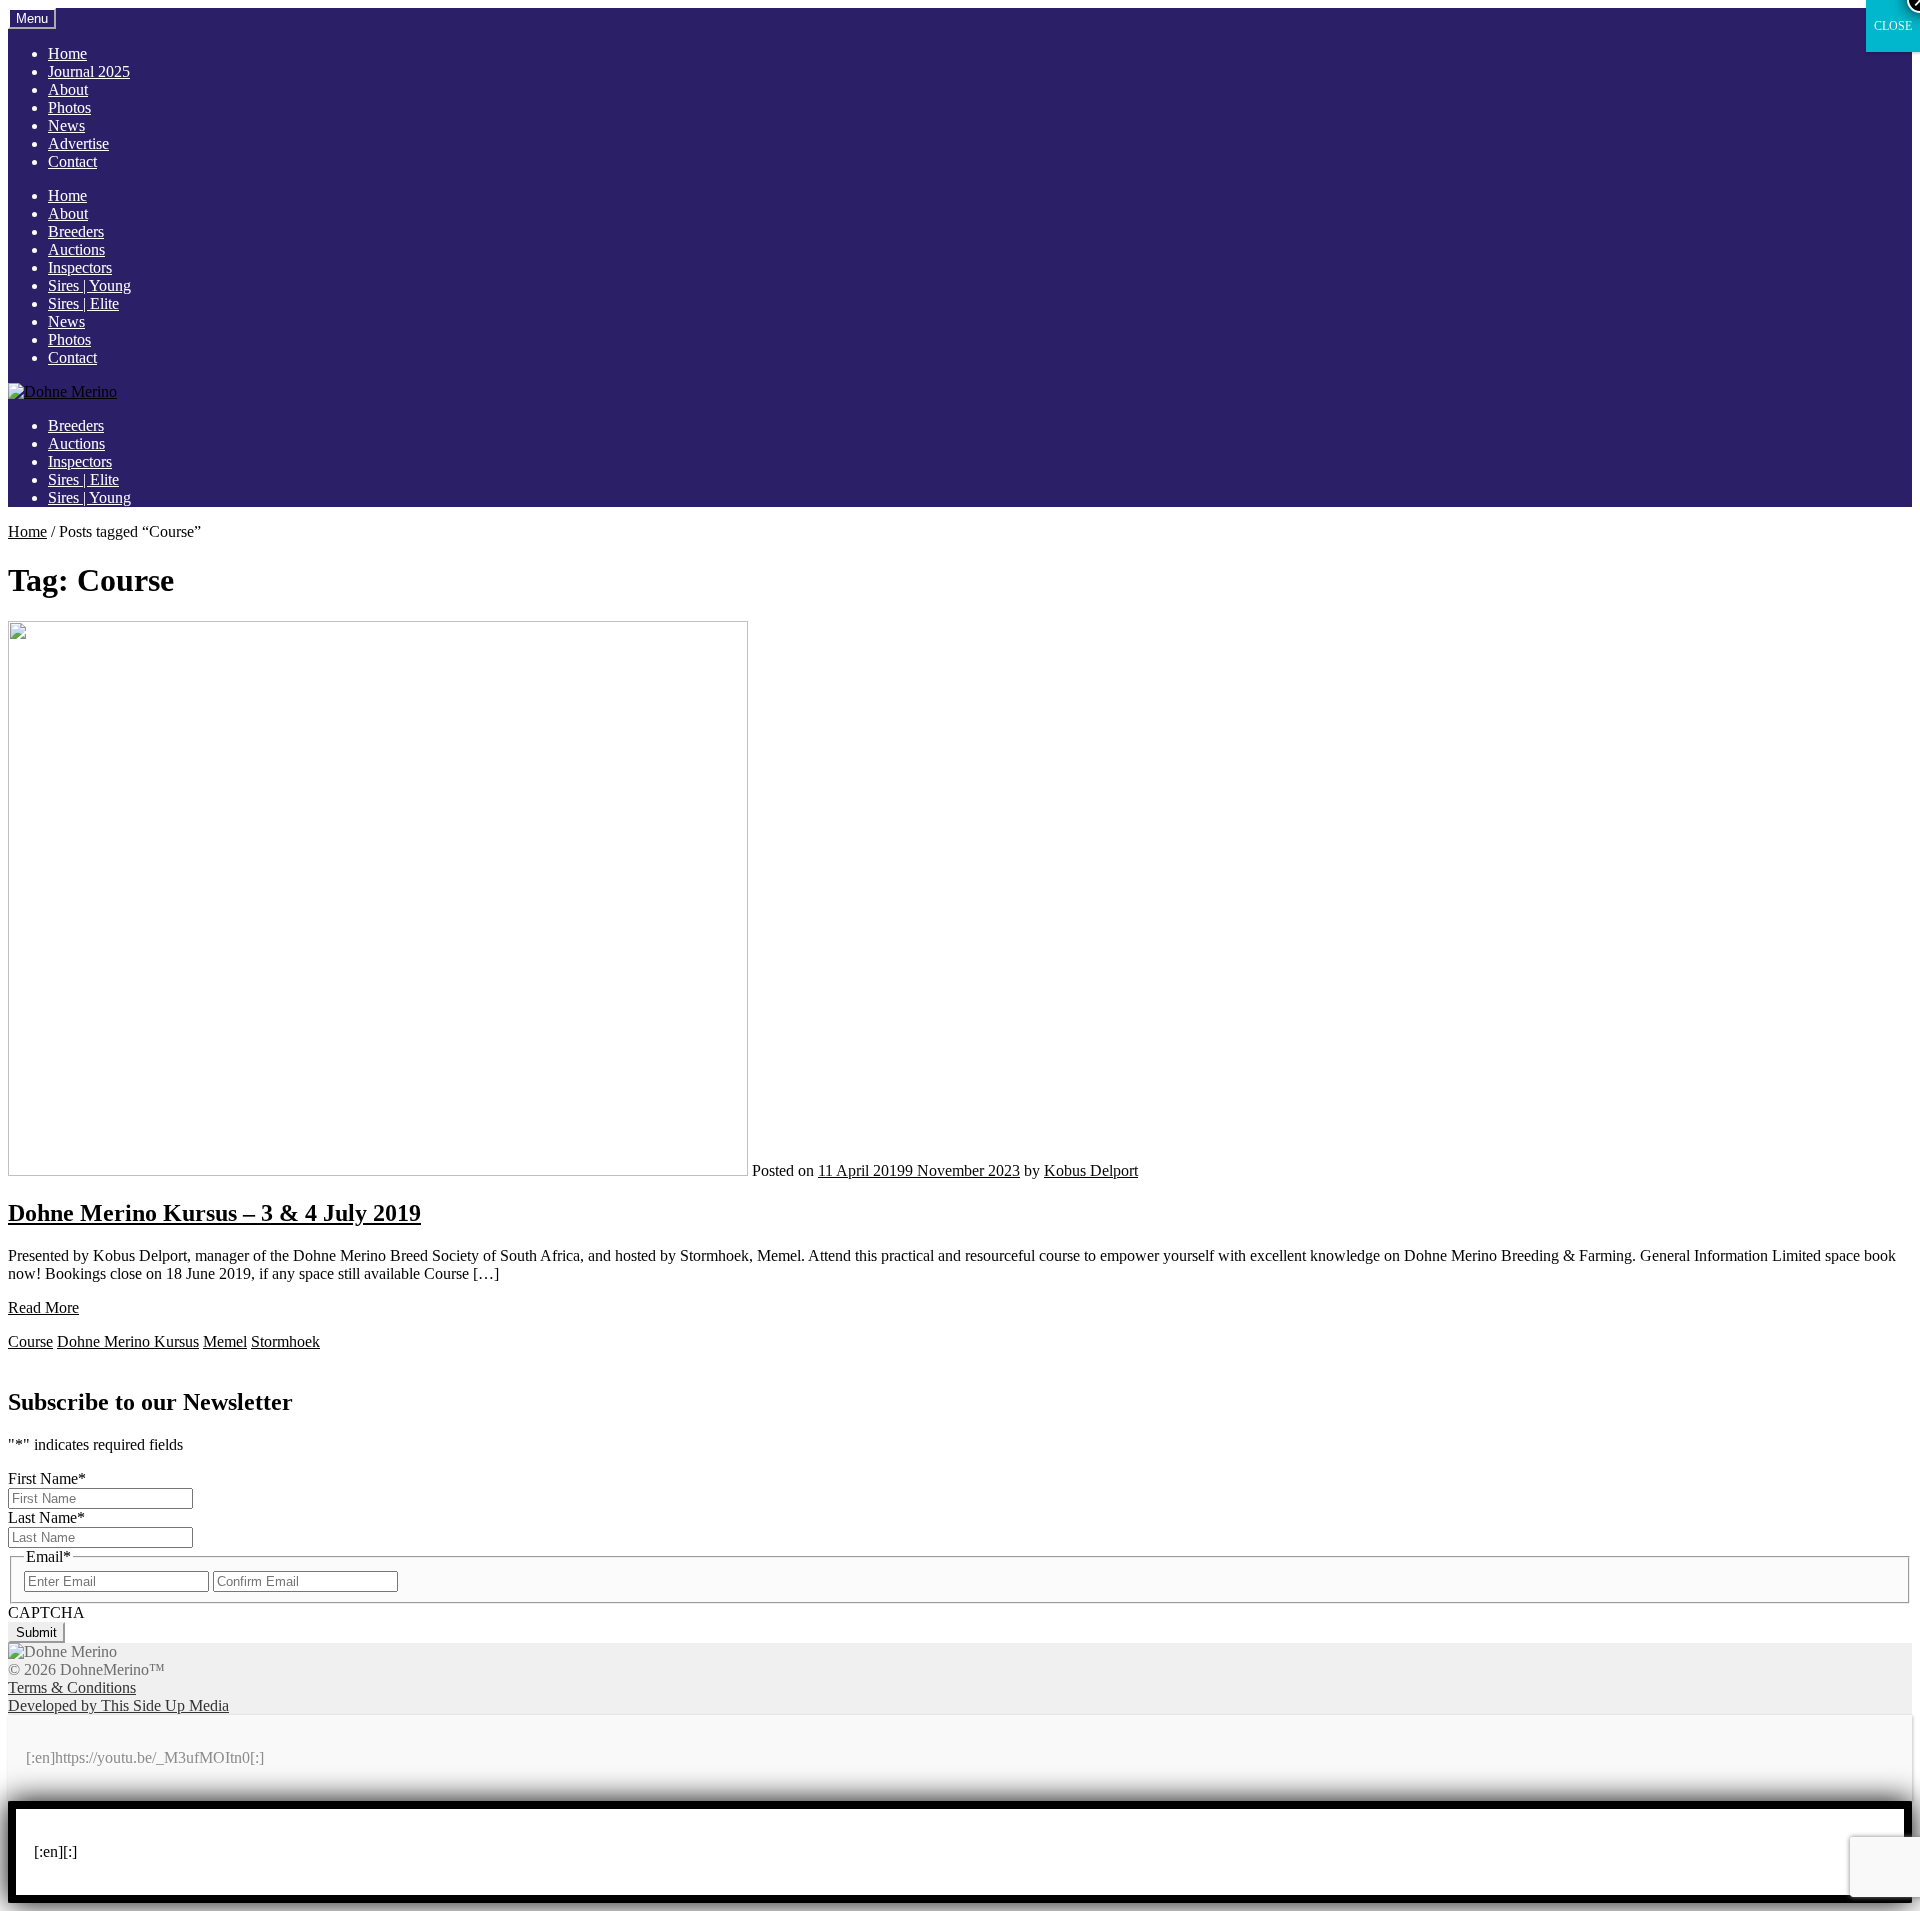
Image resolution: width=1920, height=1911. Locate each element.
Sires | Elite (83, 303)
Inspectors (80, 267)
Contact (72, 161)
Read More (43, 1307)
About (68, 89)
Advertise (78, 143)
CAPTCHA (46, 1612)
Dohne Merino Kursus (128, 1341)
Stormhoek (285, 1341)
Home (67, 53)
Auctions (76, 249)
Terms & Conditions (72, 1687)
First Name (47, 1478)
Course (30, 1341)
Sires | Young (89, 285)
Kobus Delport (1091, 1170)
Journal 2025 (89, 71)
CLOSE (1893, 26)
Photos (69, 107)
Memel (225, 1341)
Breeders (76, 231)
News (66, 125)
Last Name (46, 1517)
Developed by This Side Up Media (118, 1705)
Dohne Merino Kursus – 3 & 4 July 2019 (214, 1213)
